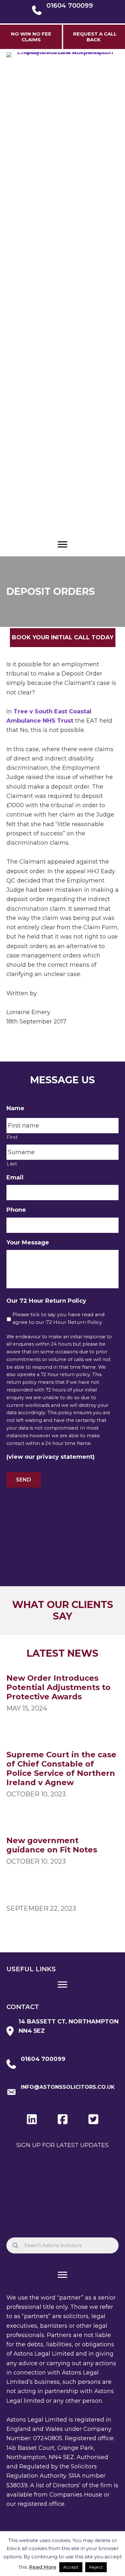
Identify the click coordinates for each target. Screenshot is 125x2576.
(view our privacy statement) (50, 1457)
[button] (94, 37)
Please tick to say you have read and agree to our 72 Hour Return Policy (59, 1318)
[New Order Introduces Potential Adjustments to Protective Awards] (63, 1694)
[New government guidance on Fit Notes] (63, 1852)
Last (12, 1164)
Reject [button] (96, 2567)
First (12, 1137)
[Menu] (63, 545)
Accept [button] (71, 2567)
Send (24, 1480)
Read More (43, 2567)
